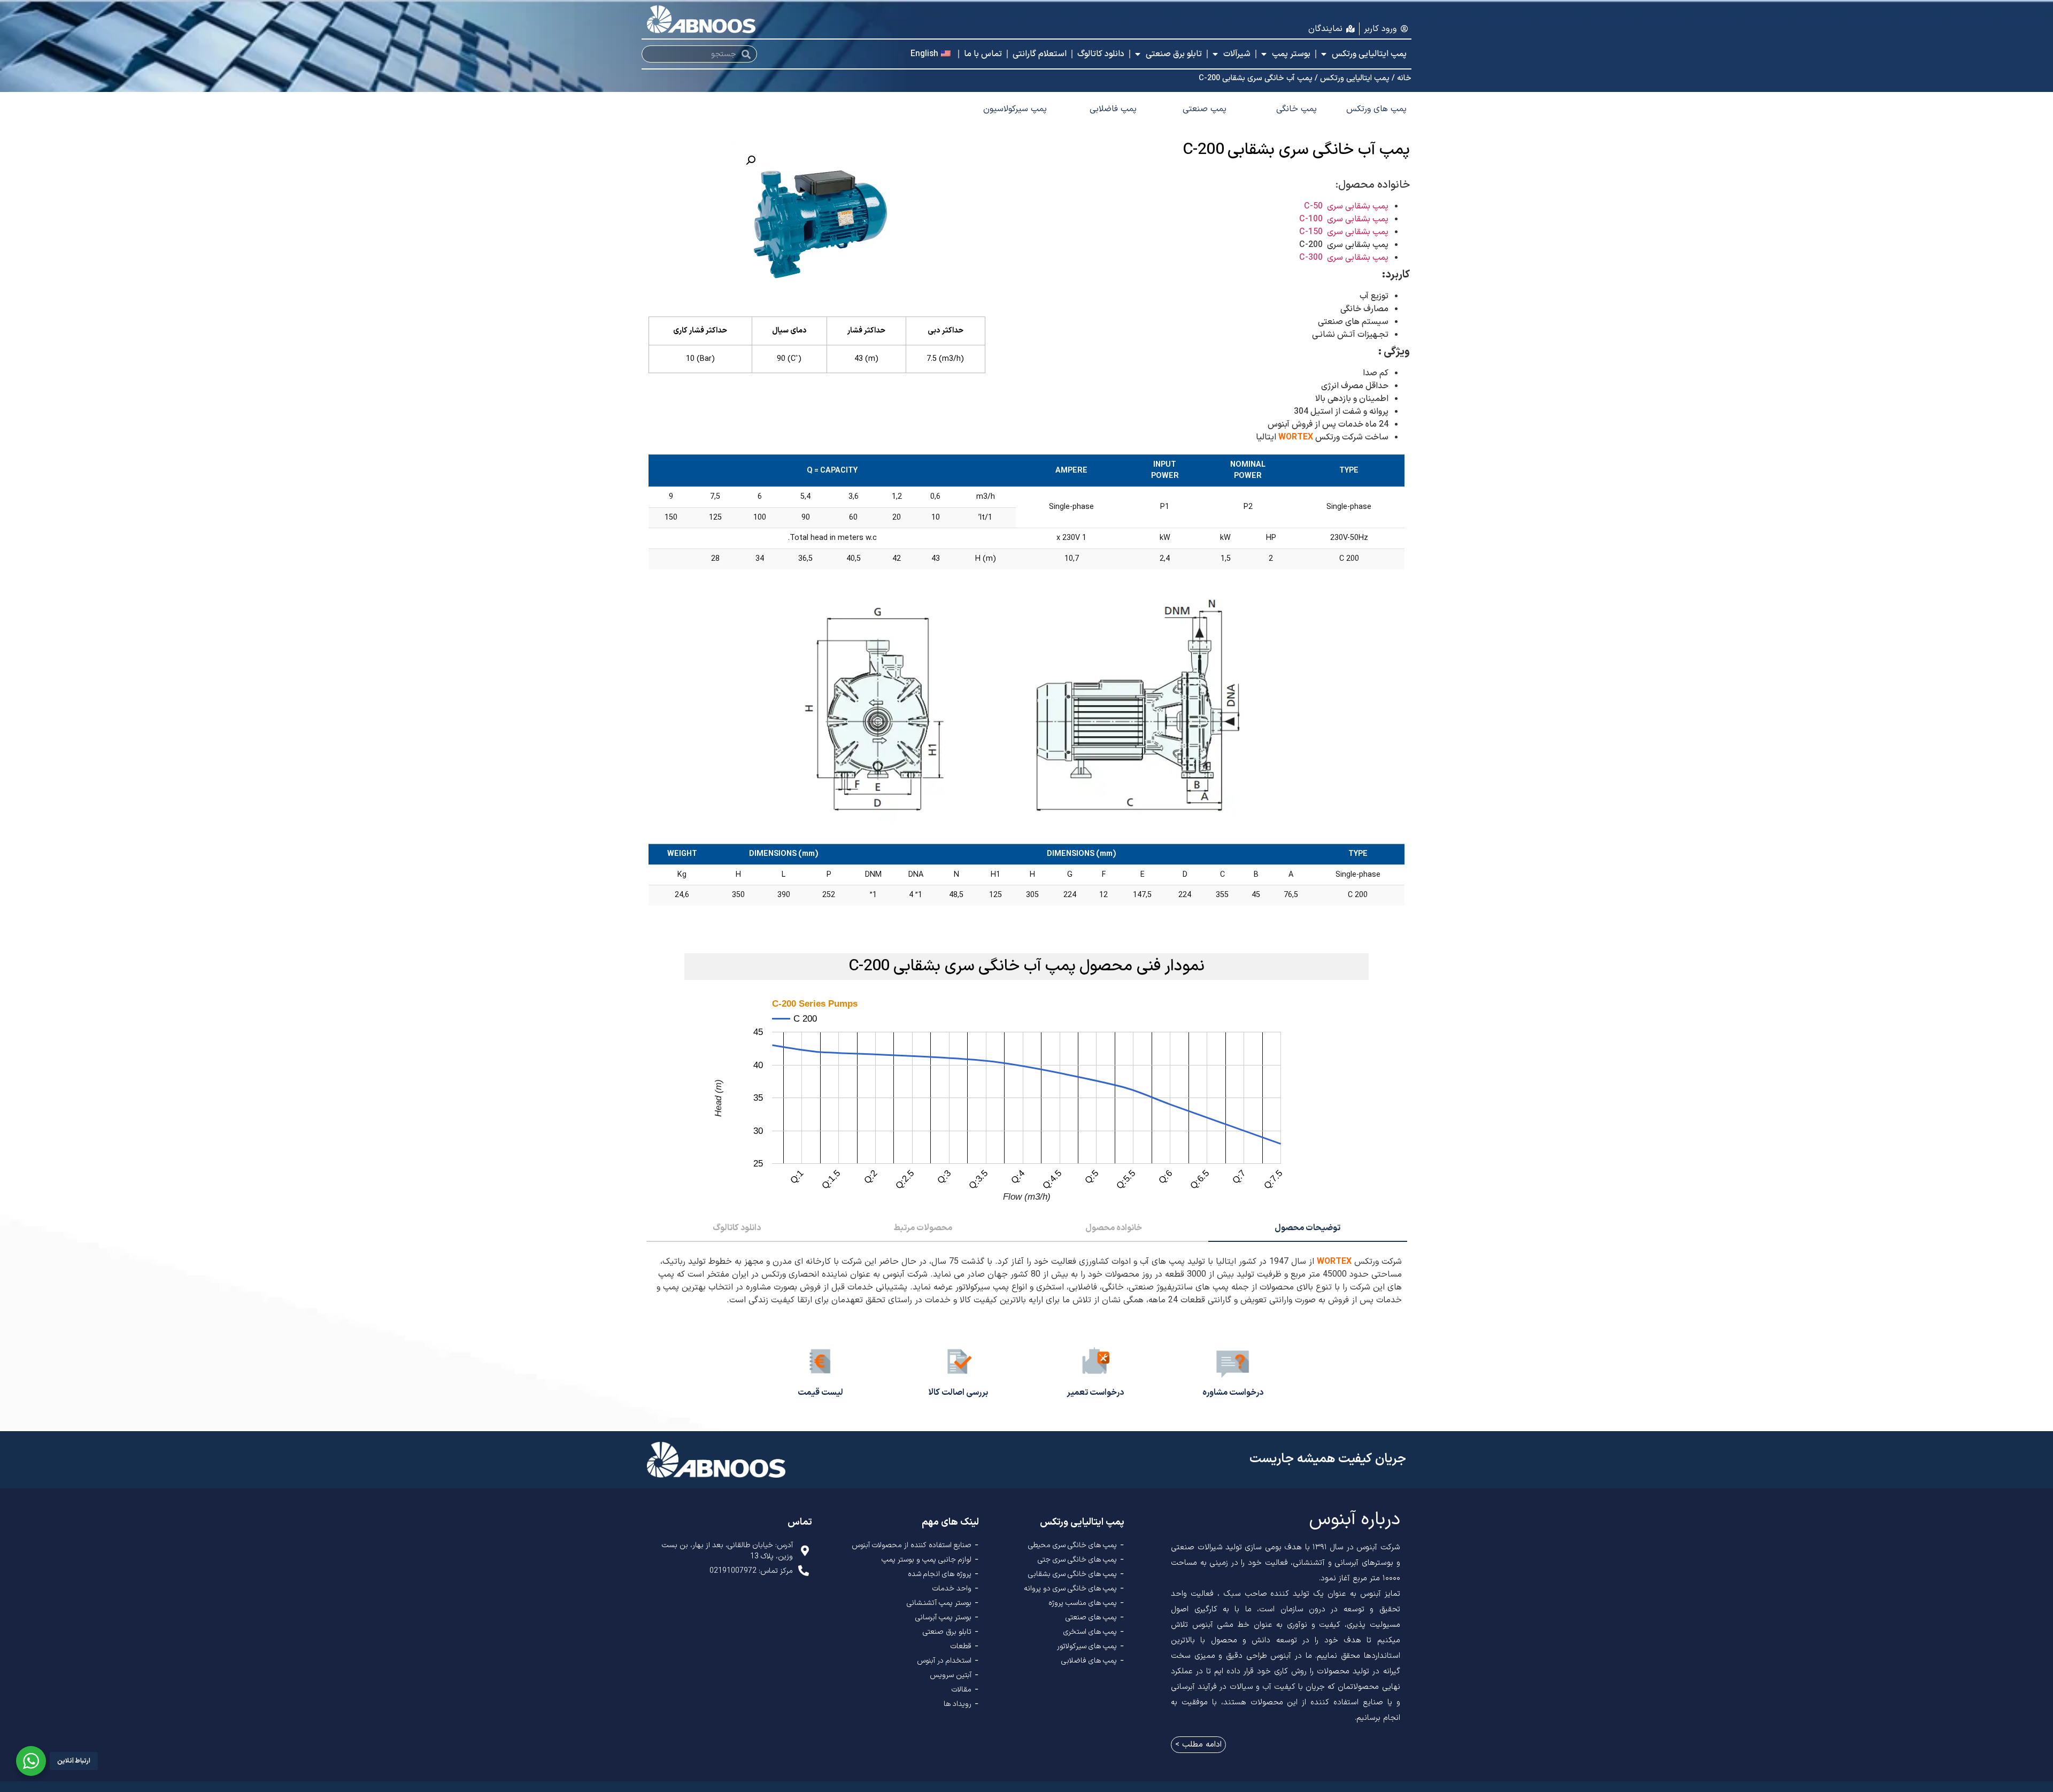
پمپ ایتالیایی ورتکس (1369, 54)
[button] (751, 160)
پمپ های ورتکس (1376, 109)
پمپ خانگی (1296, 109)
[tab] (1308, 1229)
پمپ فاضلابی (1113, 109)
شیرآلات (1237, 54)
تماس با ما (983, 54)
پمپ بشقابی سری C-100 (1344, 219)
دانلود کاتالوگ (1101, 54)
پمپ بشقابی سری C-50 (1346, 206)
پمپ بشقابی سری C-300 (1344, 258)
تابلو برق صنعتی (1174, 54)
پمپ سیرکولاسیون (1015, 109)
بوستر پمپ (1291, 54)
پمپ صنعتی (1205, 109)
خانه (1404, 78)
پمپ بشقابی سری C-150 (1344, 232)
